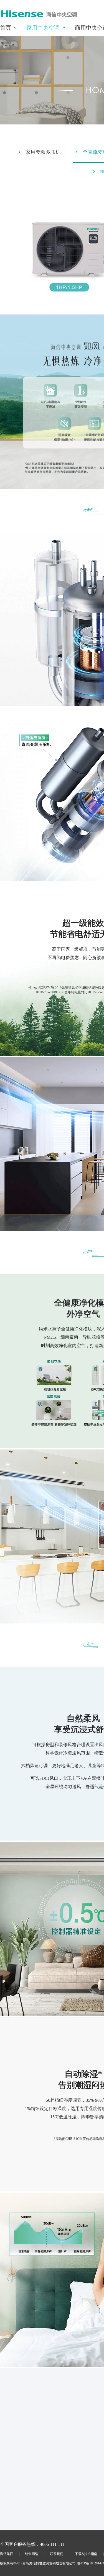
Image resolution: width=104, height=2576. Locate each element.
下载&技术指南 (86, 2554)
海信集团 (7, 2554)
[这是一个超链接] (39, 16)
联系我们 (57, 2554)
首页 (6, 28)
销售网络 (32, 2554)
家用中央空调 (43, 28)
